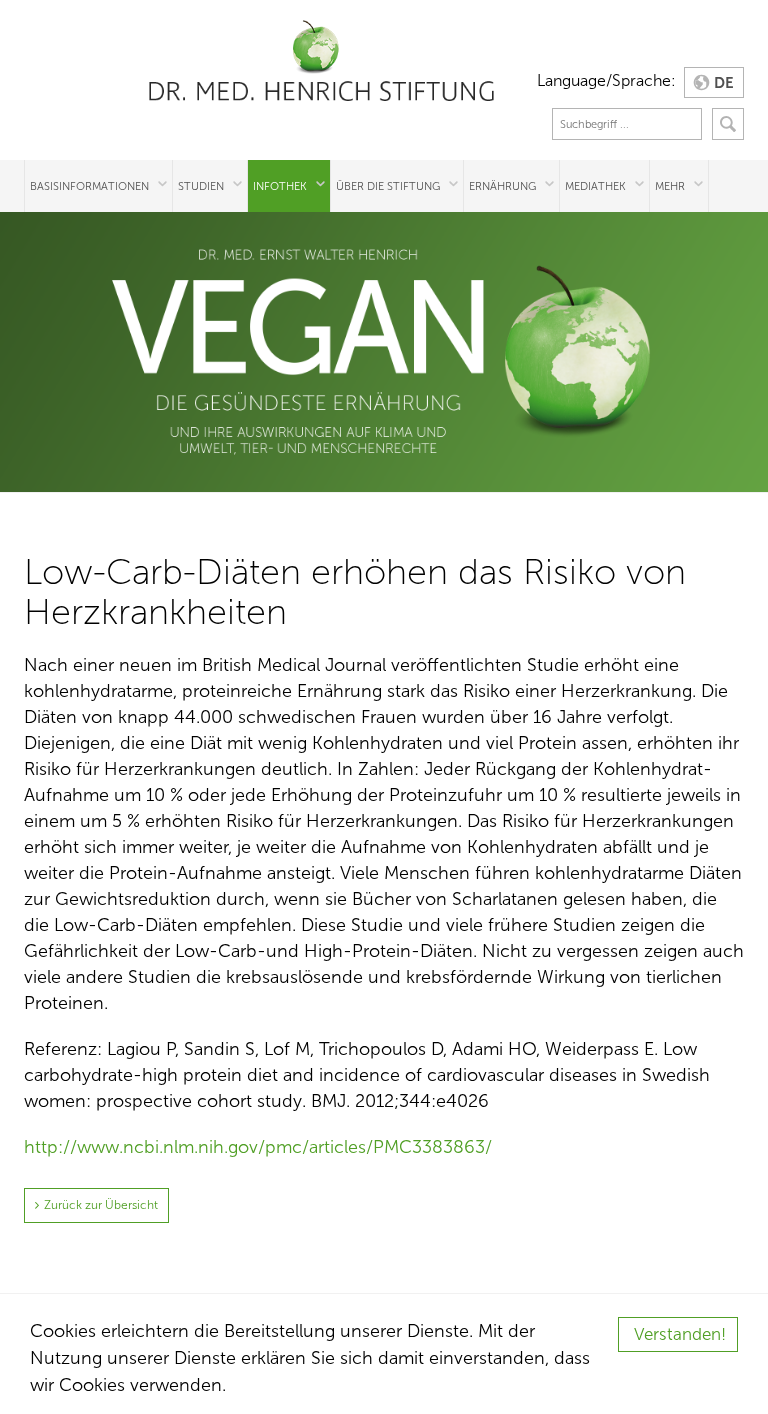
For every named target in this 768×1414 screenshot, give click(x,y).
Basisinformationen (89, 186)
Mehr (670, 186)
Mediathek (595, 186)
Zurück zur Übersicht (101, 1205)
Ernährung (502, 186)
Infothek (280, 186)
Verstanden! (680, 1334)
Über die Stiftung (388, 186)
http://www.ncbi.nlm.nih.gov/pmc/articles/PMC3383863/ (258, 1147)
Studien (201, 186)
